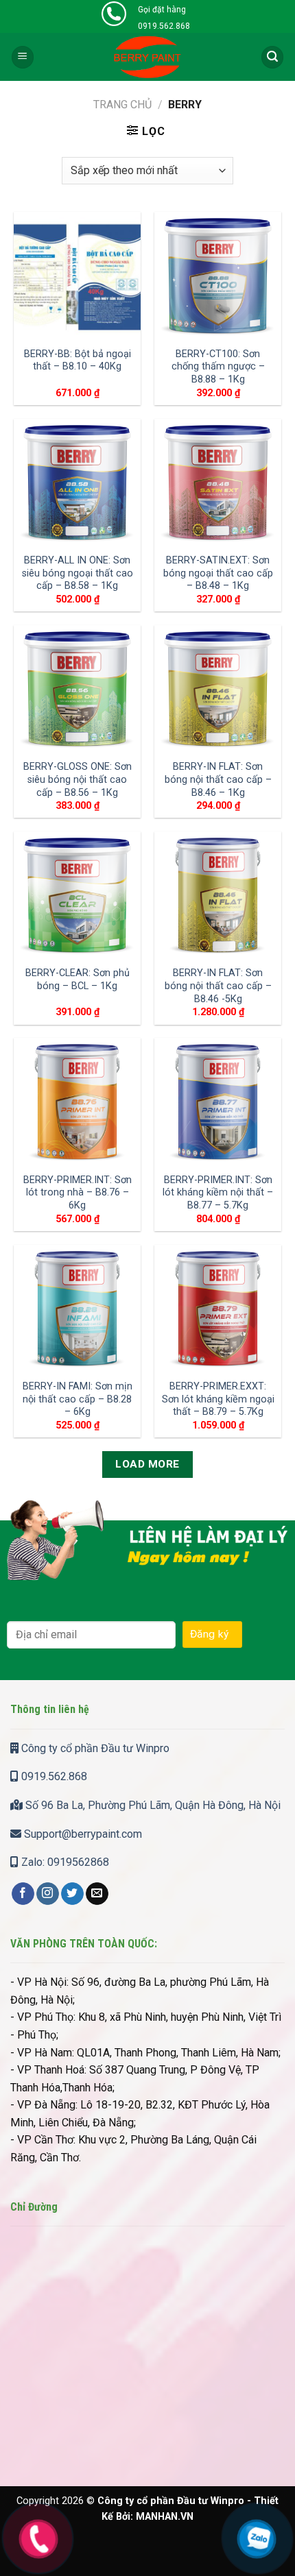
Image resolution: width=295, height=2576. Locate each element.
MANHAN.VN (165, 2517)
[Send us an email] (97, 1894)
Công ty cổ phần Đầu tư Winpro (94, 1748)
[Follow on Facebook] (23, 1894)
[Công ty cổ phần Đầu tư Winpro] (148, 57)
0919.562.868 (53, 1776)
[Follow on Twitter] (72, 1894)
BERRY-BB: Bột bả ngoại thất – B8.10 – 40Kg (78, 361)
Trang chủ (122, 105)
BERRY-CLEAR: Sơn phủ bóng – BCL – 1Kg (78, 980)
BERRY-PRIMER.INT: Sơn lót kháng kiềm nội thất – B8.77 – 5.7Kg (218, 1193)
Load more (147, 1464)
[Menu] (23, 57)
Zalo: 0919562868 (64, 1862)
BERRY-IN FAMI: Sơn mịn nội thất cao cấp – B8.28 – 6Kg (78, 1399)
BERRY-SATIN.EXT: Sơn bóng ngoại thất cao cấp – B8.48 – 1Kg (218, 573)
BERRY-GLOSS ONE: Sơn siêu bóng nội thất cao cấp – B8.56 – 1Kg (78, 779)
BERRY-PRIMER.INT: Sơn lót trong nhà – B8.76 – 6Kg (78, 1193)
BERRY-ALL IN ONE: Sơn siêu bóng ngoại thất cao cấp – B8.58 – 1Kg (78, 573)
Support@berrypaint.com (82, 1834)
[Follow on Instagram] (48, 1894)
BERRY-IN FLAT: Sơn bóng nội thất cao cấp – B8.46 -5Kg (218, 986)
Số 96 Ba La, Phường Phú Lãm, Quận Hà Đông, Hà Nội (152, 1805)
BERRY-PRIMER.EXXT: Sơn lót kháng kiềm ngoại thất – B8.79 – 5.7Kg (218, 1399)
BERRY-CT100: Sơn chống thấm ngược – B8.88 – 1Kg (218, 367)
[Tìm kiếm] (272, 57)
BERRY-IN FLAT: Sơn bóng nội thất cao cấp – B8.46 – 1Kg (218, 779)
